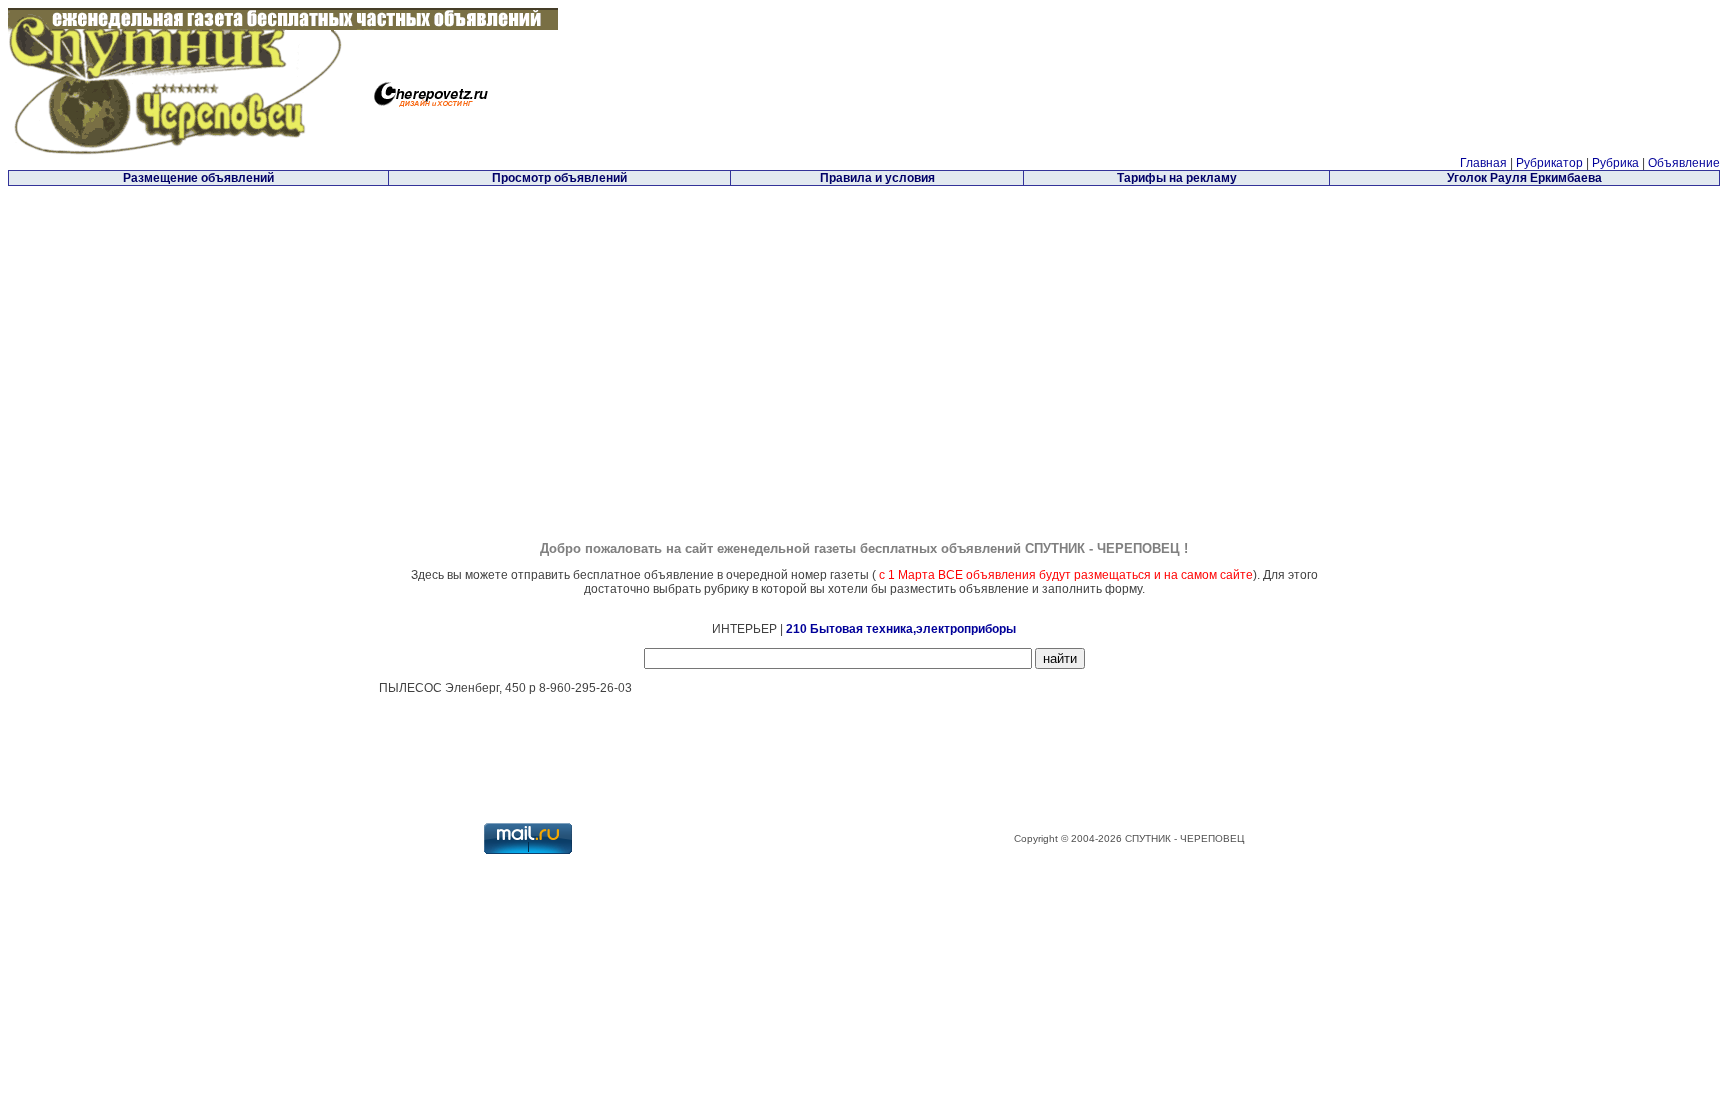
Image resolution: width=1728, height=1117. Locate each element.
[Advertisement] (695, 329)
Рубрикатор (1549, 163)
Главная (1483, 163)
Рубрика (1615, 163)
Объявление (1684, 163)
